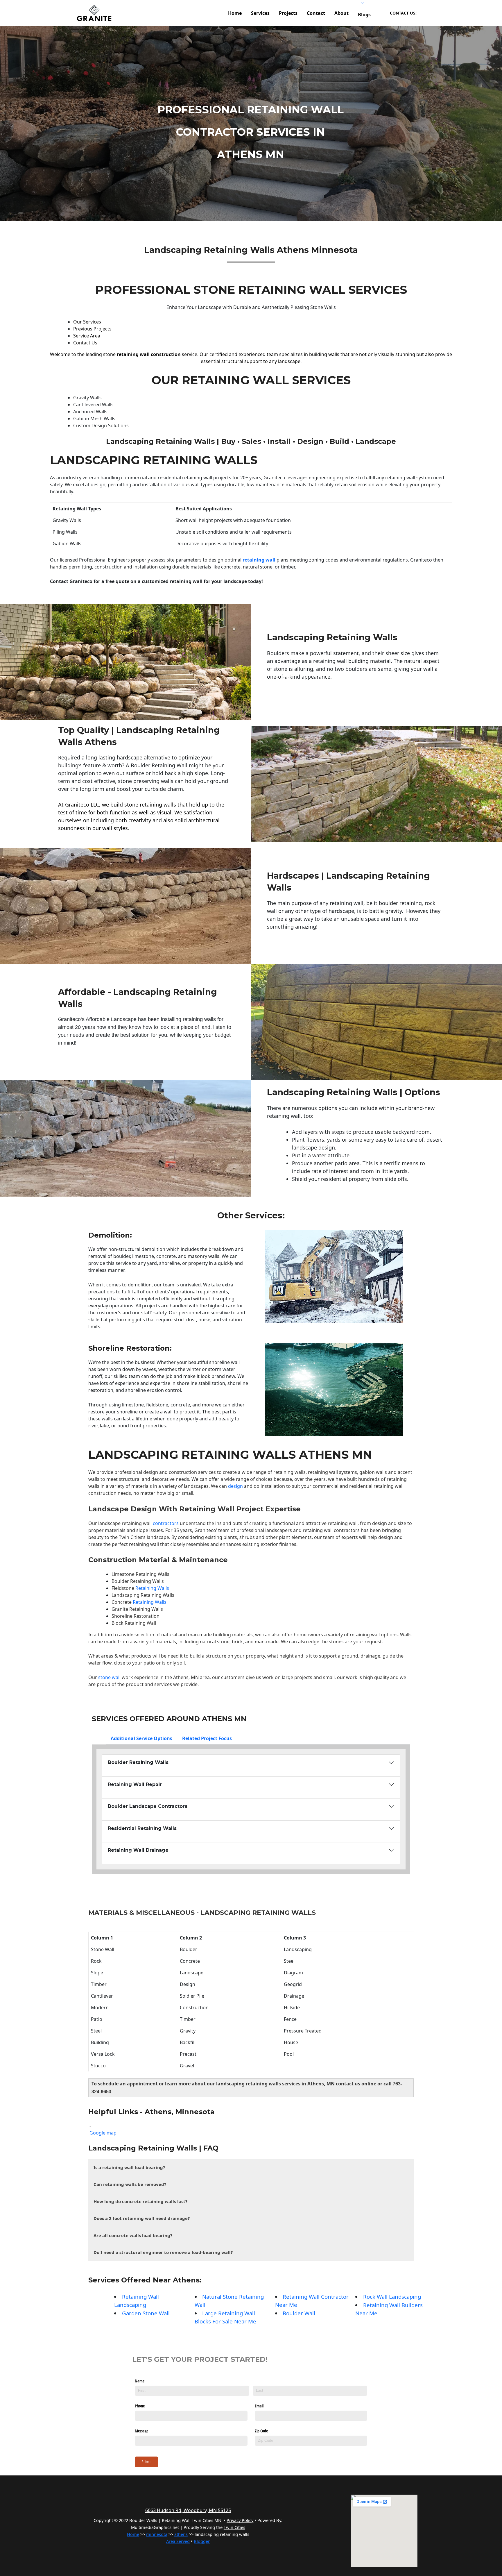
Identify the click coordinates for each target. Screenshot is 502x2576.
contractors (165, 1523)
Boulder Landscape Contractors (148, 1806)
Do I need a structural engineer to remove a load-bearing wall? (163, 2252)
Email (259, 2406)
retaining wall (260, 560)
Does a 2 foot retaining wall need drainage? (142, 2218)
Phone (140, 2406)
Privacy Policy (240, 2520)
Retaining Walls (152, 1588)
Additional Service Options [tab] (141, 1738)
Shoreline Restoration (129, 1348)
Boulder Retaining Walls (138, 1581)
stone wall (109, 1677)
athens (181, 2534)
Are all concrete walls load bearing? (133, 2235)
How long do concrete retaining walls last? (140, 2201)
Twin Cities (131, 1537)
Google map (103, 2133)
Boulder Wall (299, 2313)
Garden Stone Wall (146, 2313)
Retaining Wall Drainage (138, 1850)
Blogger (202, 2541)
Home (133, 2534)
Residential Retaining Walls (142, 1828)
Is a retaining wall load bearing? (129, 2167)
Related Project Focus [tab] (207, 1738)
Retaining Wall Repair (135, 1784)
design (235, 1486)
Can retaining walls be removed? (130, 2184)
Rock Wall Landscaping (392, 2297)
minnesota (157, 2534)
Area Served (178, 2541)
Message (141, 2431)
